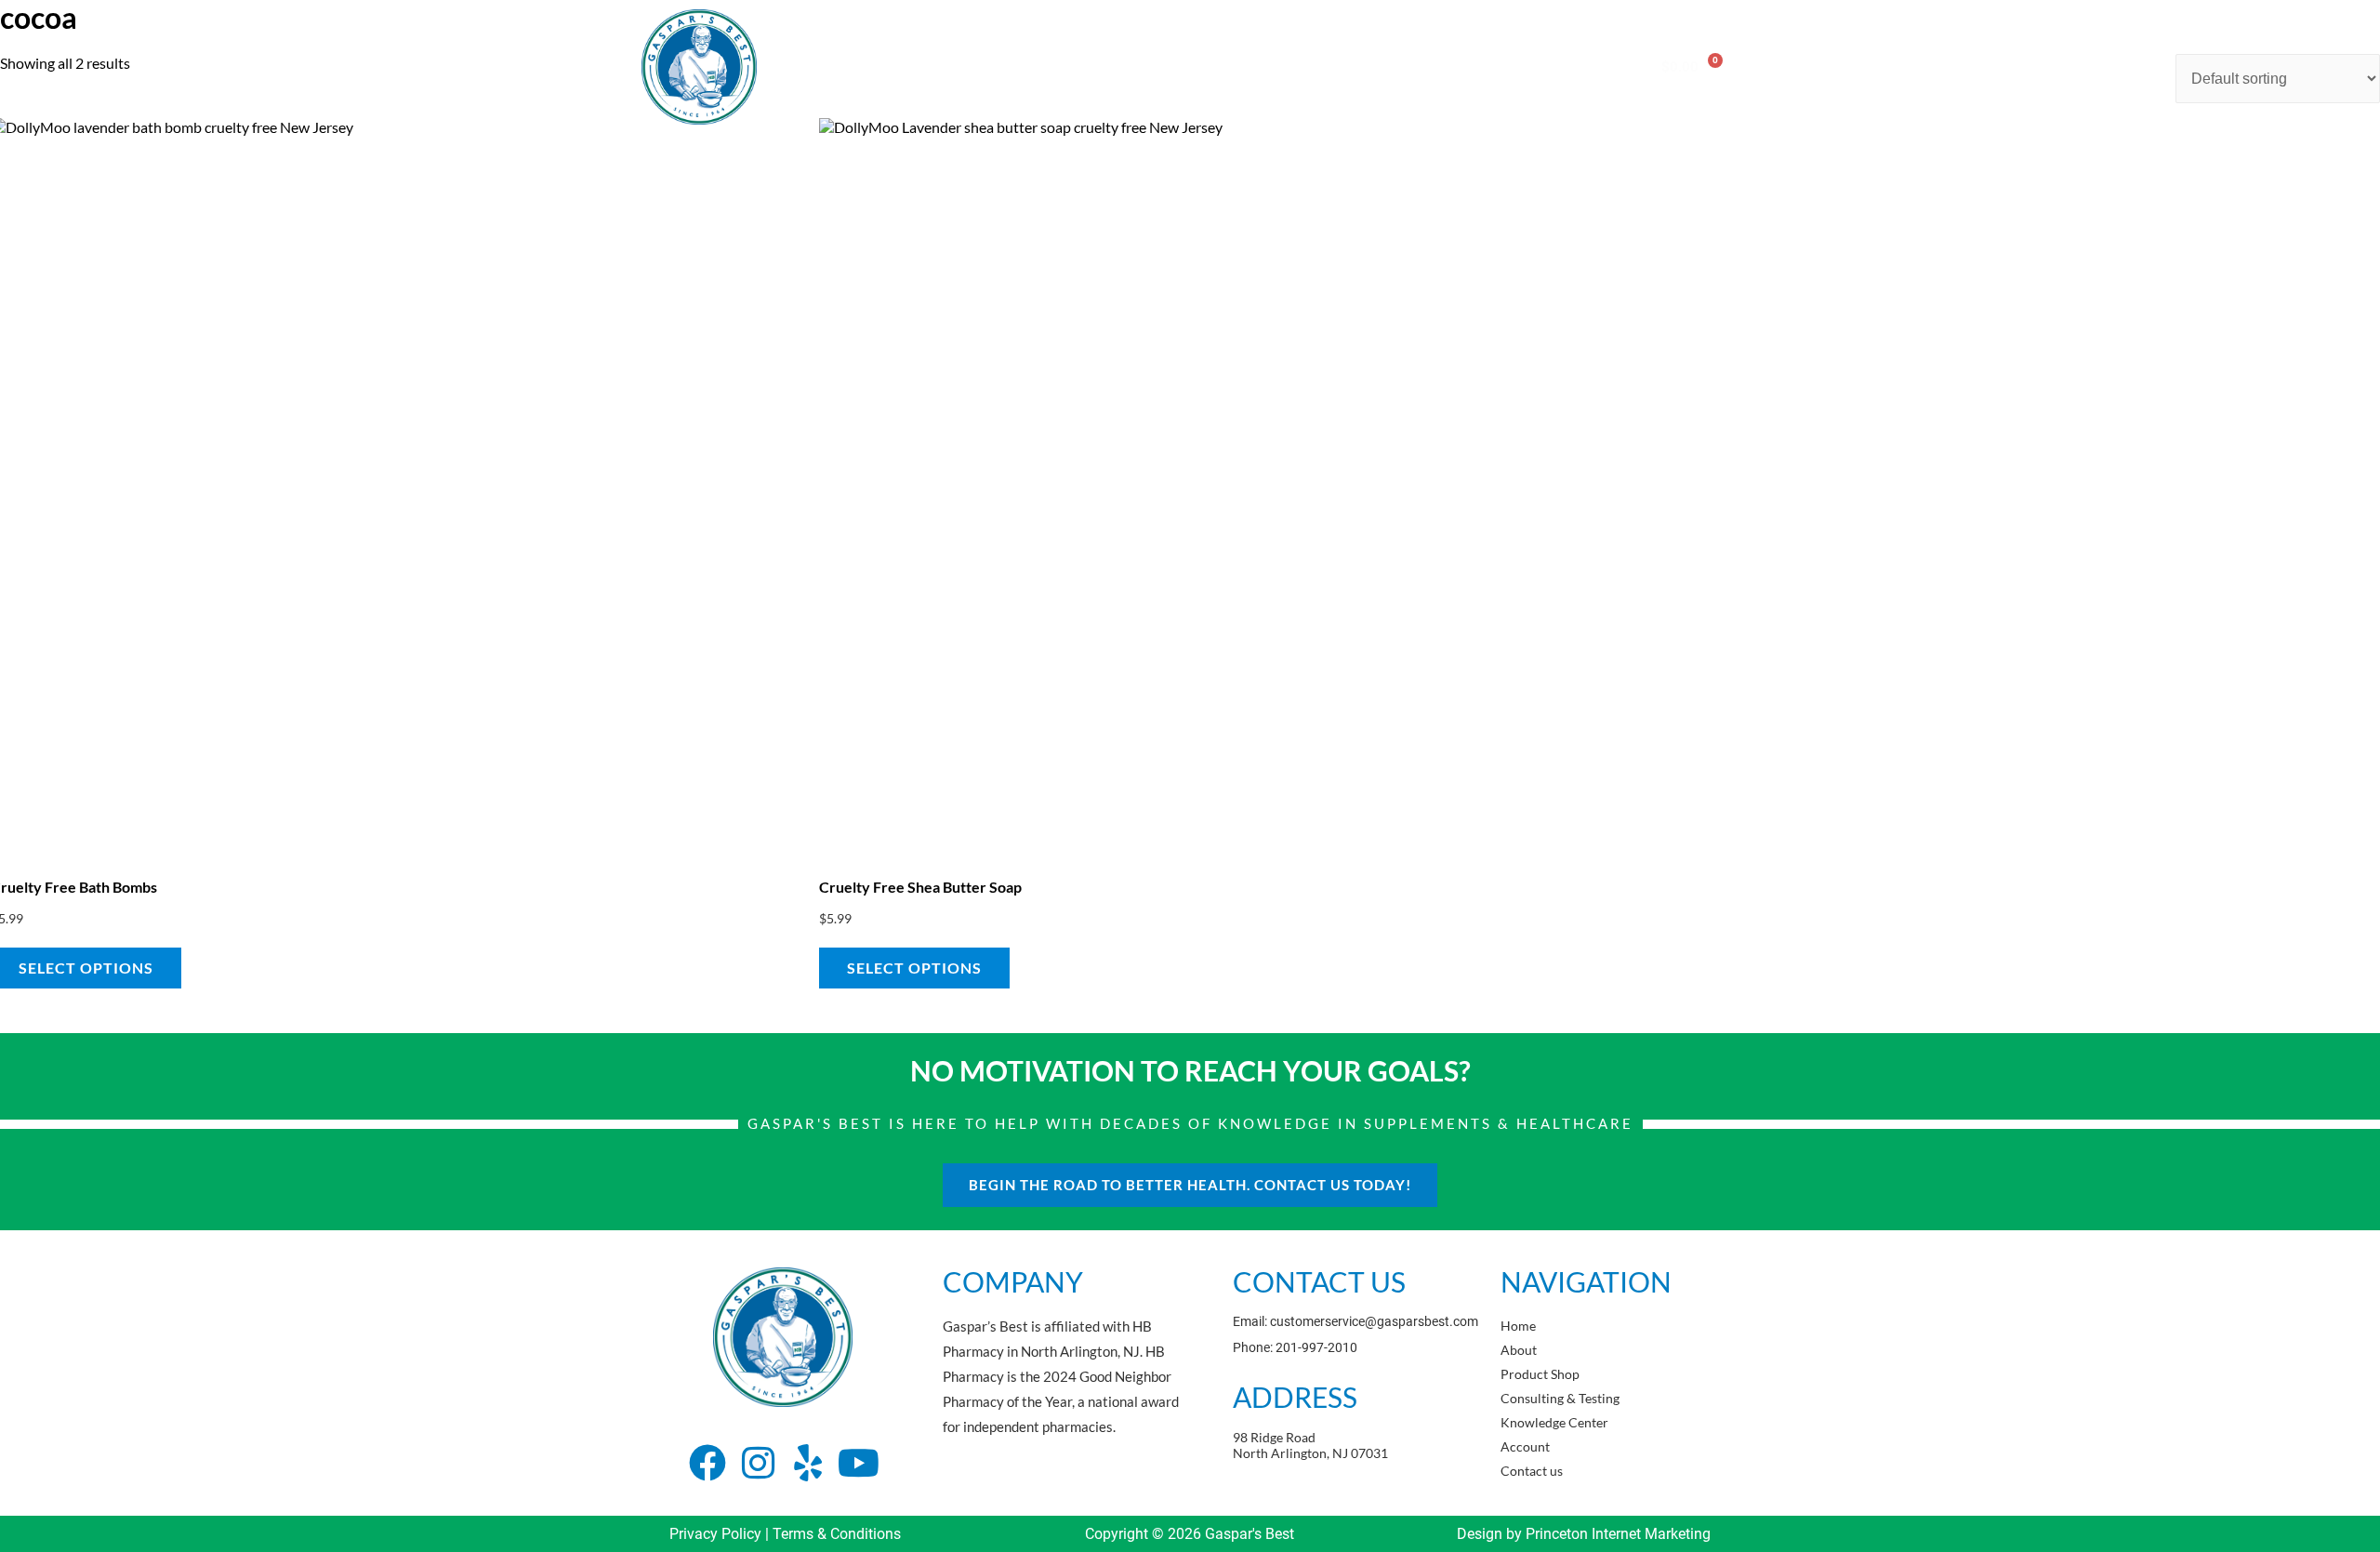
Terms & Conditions (837, 1534)
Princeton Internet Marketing (1618, 1534)
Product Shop (1080, 66)
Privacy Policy (715, 1534)
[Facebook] (707, 1463)
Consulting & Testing (1215, 66)
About (987, 66)
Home (918, 66)
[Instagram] (758, 1463)
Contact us (1569, 66)
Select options (914, 968)
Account (1479, 66)
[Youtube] (858, 1463)
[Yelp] (808, 1463)
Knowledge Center (1365, 66)
